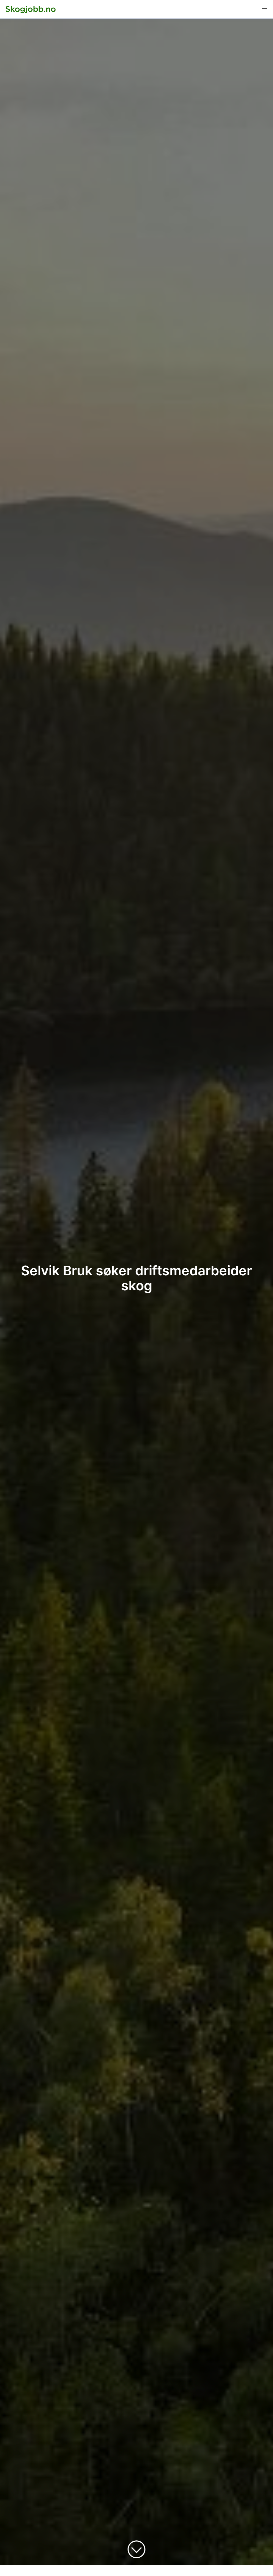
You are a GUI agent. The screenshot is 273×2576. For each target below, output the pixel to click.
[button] (264, 9)
